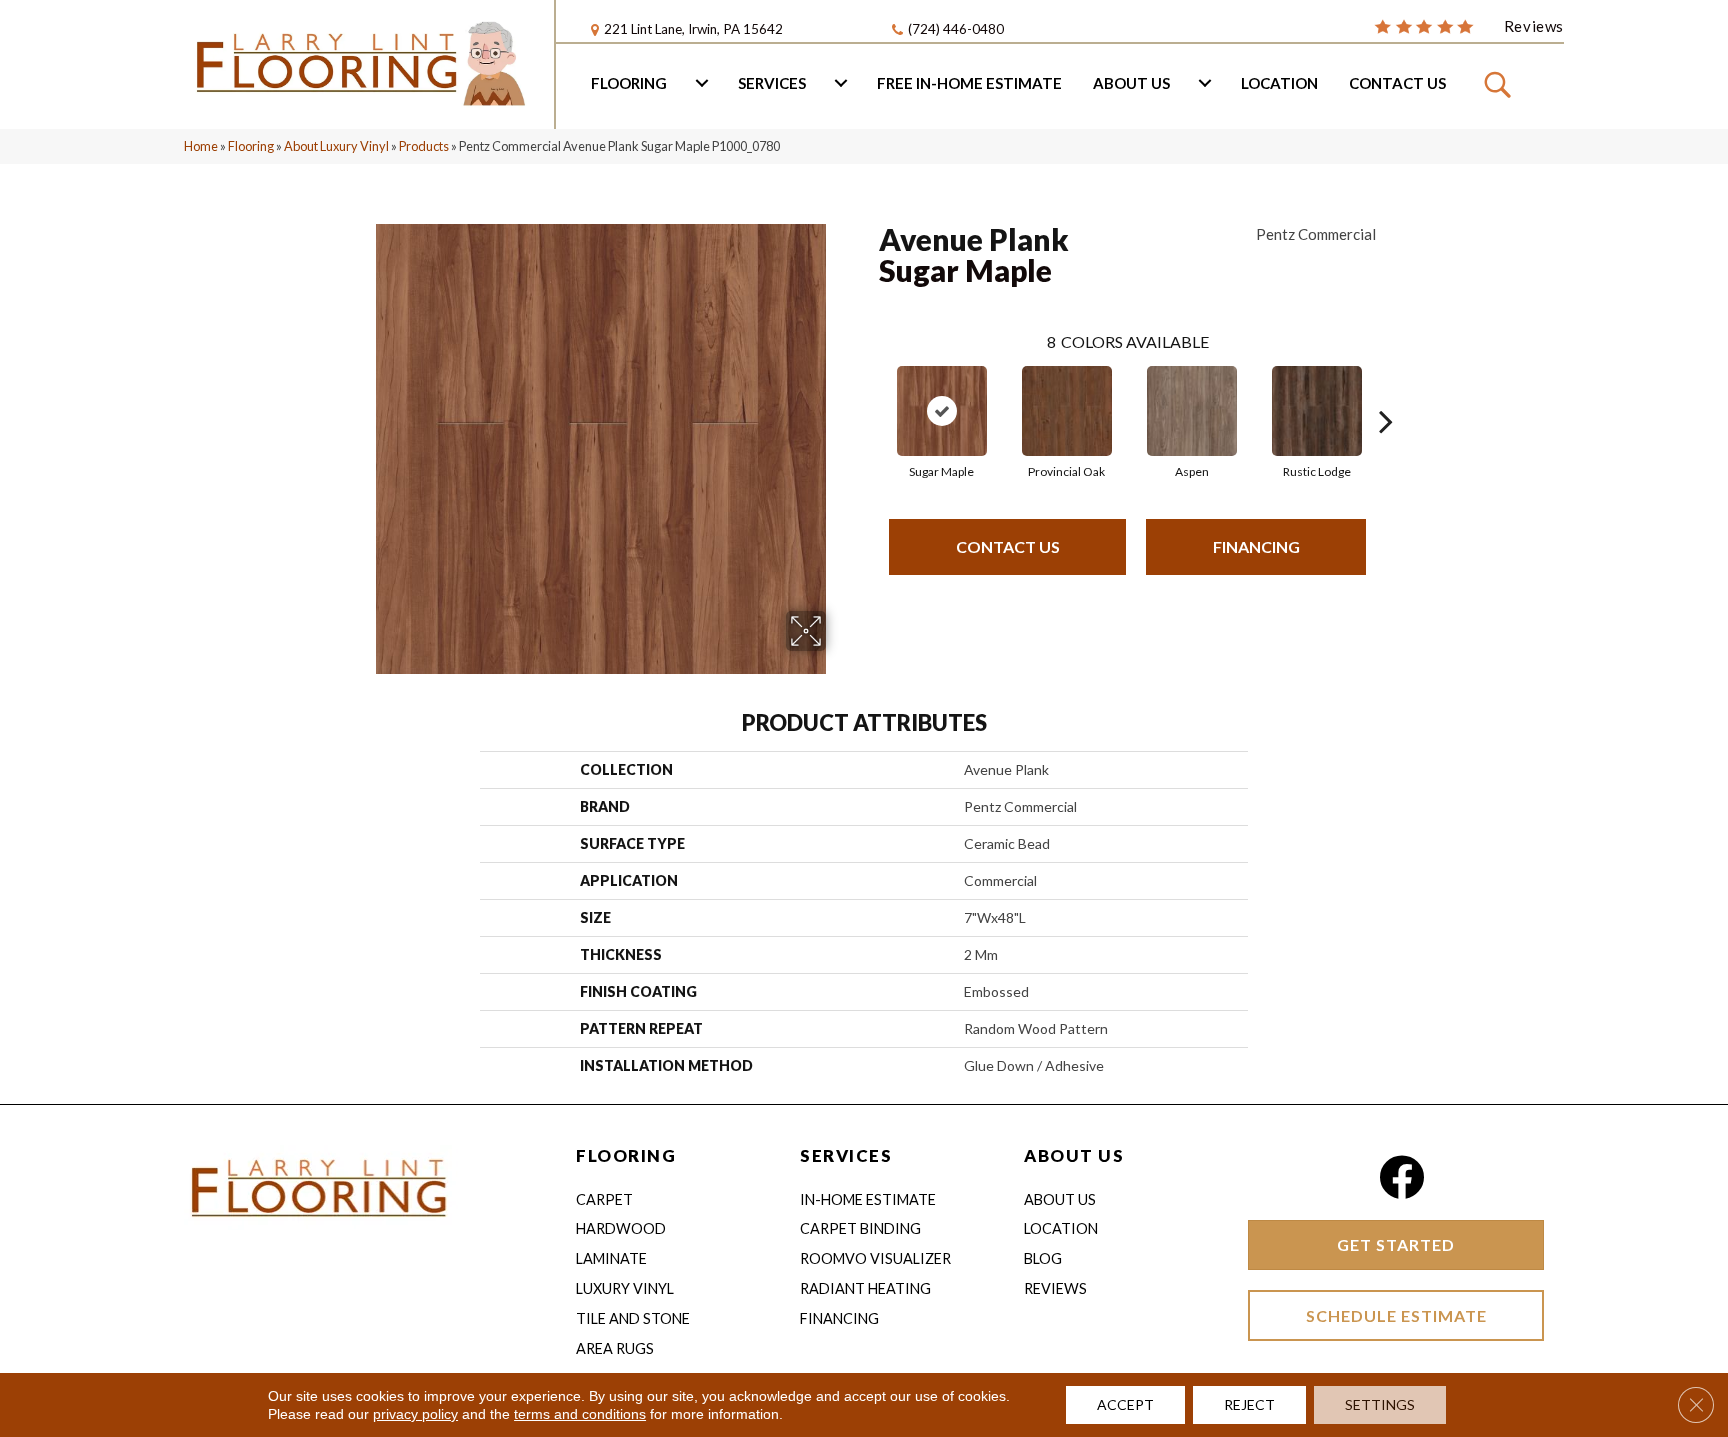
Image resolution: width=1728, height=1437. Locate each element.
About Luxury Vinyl (336, 146)
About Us (1131, 83)
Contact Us (1397, 83)
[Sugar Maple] (942, 411)
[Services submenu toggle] (841, 83)
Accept (1125, 1404)
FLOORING (626, 1155)
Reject (1249, 1404)
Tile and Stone (633, 1318)
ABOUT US (1074, 1155)
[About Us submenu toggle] (1205, 83)
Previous (869, 391)
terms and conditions (580, 1414)
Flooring (629, 83)
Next (1386, 391)
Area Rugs (615, 1348)
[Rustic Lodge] (1317, 411)
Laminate (611, 1258)
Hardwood (621, 1228)
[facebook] (1401, 1177)
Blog (1043, 1258)
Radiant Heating (865, 1288)
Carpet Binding (860, 1228)
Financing (1256, 546)
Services (772, 83)
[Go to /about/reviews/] (1469, 25)
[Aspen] (1192, 411)
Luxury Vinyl (625, 1288)
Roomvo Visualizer (875, 1258)
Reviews (1055, 1288)
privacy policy (415, 1414)
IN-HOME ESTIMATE (868, 1199)
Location (1279, 83)
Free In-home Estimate (969, 83)
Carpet (604, 1199)
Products (424, 146)
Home (201, 146)
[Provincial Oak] (1067, 411)
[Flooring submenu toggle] (702, 83)
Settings (1380, 1404)
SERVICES (846, 1155)
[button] (1500, 83)
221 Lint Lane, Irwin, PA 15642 (693, 29)
